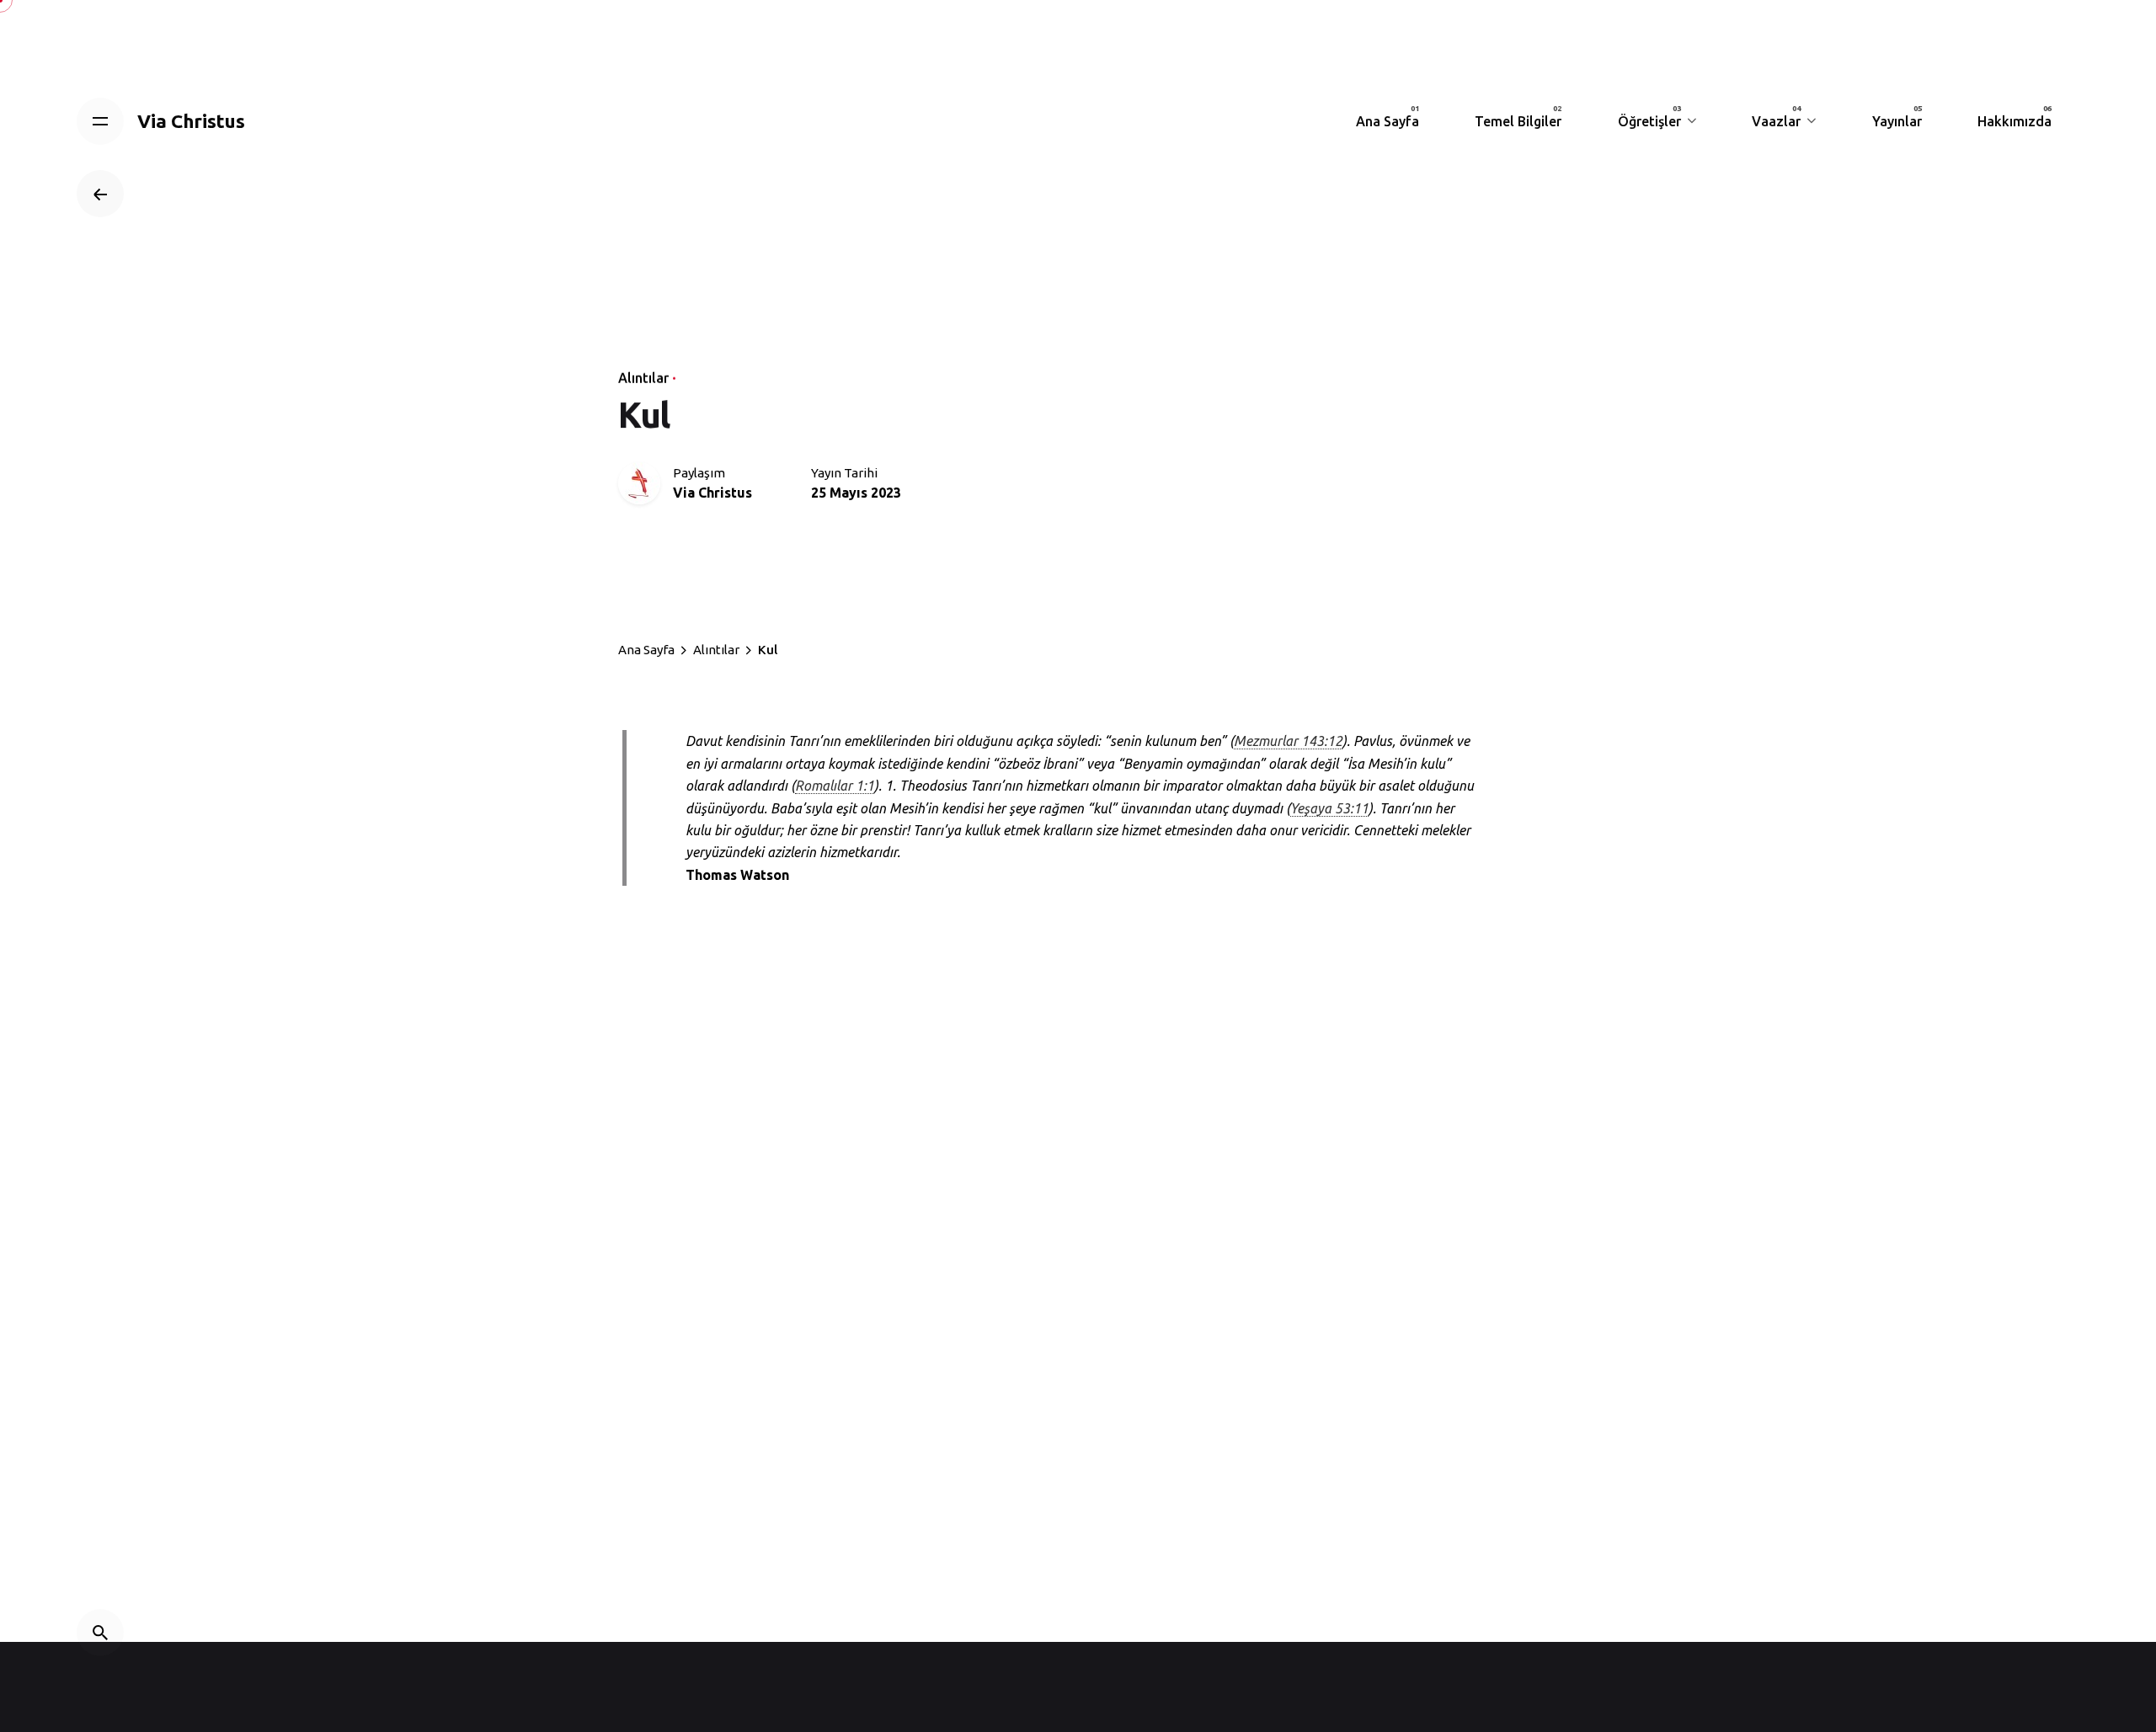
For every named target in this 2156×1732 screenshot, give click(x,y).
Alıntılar (643, 378)
